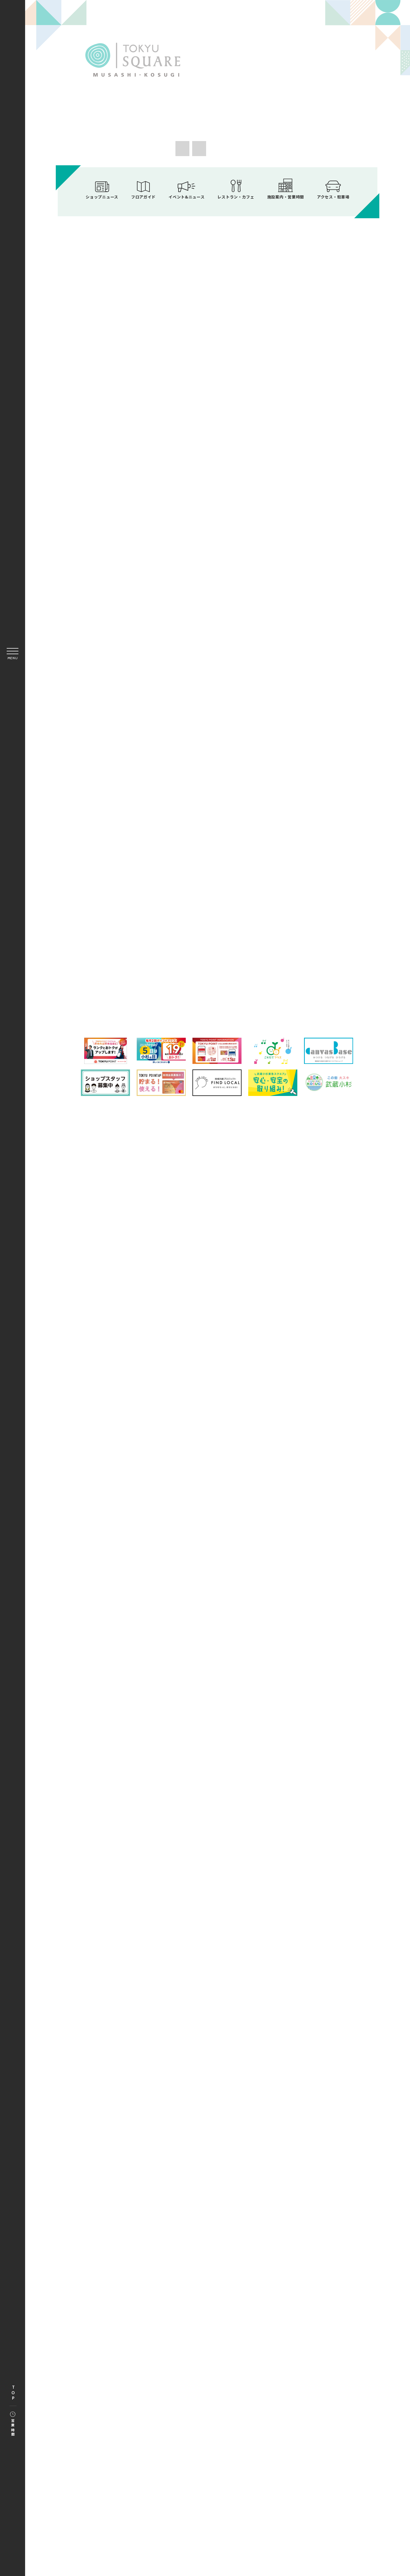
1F (137, 957)
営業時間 (13, 2428)
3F (298, 957)
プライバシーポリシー (273, 1359)
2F (218, 957)
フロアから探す (140, 928)
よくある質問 (159, 1359)
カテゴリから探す (217, 930)
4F (137, 981)
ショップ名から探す (295, 930)
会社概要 (164, 1372)
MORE (286, 435)
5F (218, 981)
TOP (13, 2393)
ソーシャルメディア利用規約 (212, 1372)
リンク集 (231, 1359)
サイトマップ (197, 1359)
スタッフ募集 (264, 1372)
